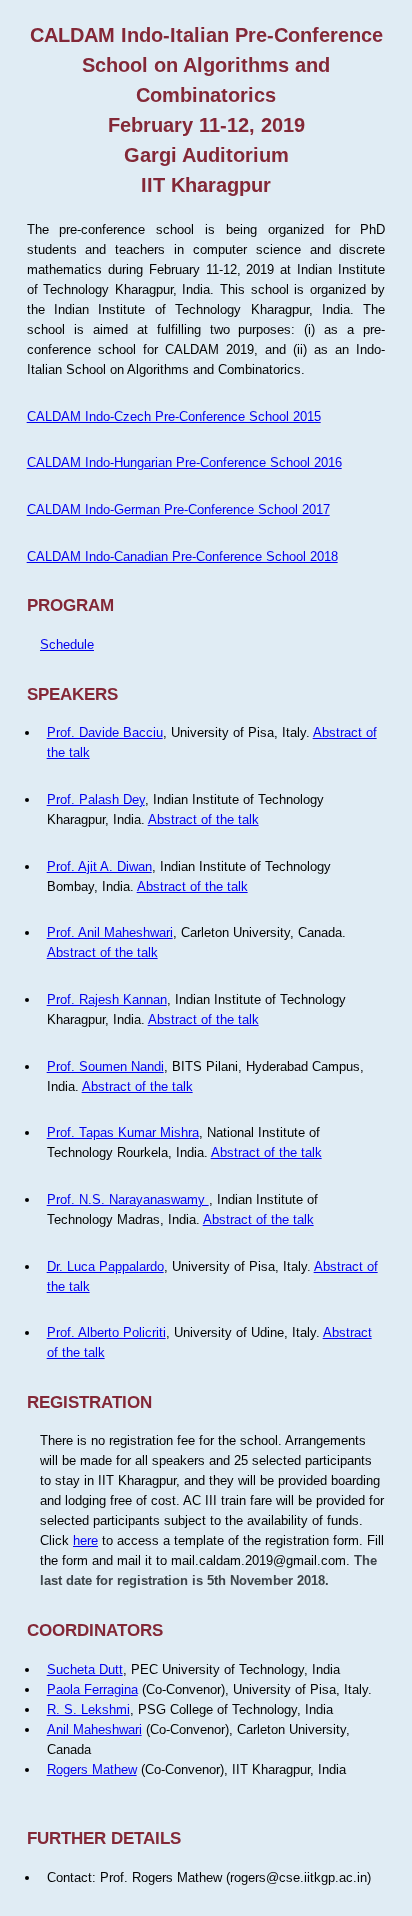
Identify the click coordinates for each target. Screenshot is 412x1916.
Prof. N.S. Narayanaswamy (128, 1199)
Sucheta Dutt (85, 1669)
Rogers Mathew (92, 1769)
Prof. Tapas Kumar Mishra (123, 1132)
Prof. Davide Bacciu (105, 732)
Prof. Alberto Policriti (106, 1332)
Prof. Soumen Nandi (105, 1066)
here (85, 1540)
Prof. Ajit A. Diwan (99, 866)
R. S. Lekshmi (88, 1709)
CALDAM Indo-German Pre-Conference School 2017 (178, 509)
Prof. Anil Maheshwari (110, 932)
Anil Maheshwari (94, 1729)
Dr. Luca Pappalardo (105, 1266)
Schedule (67, 644)
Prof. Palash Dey (96, 799)
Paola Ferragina (92, 1689)
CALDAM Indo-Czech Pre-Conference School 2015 (174, 416)
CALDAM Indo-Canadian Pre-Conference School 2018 (182, 556)
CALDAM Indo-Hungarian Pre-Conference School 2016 (184, 462)
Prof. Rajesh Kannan (107, 999)
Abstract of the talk (203, 819)
